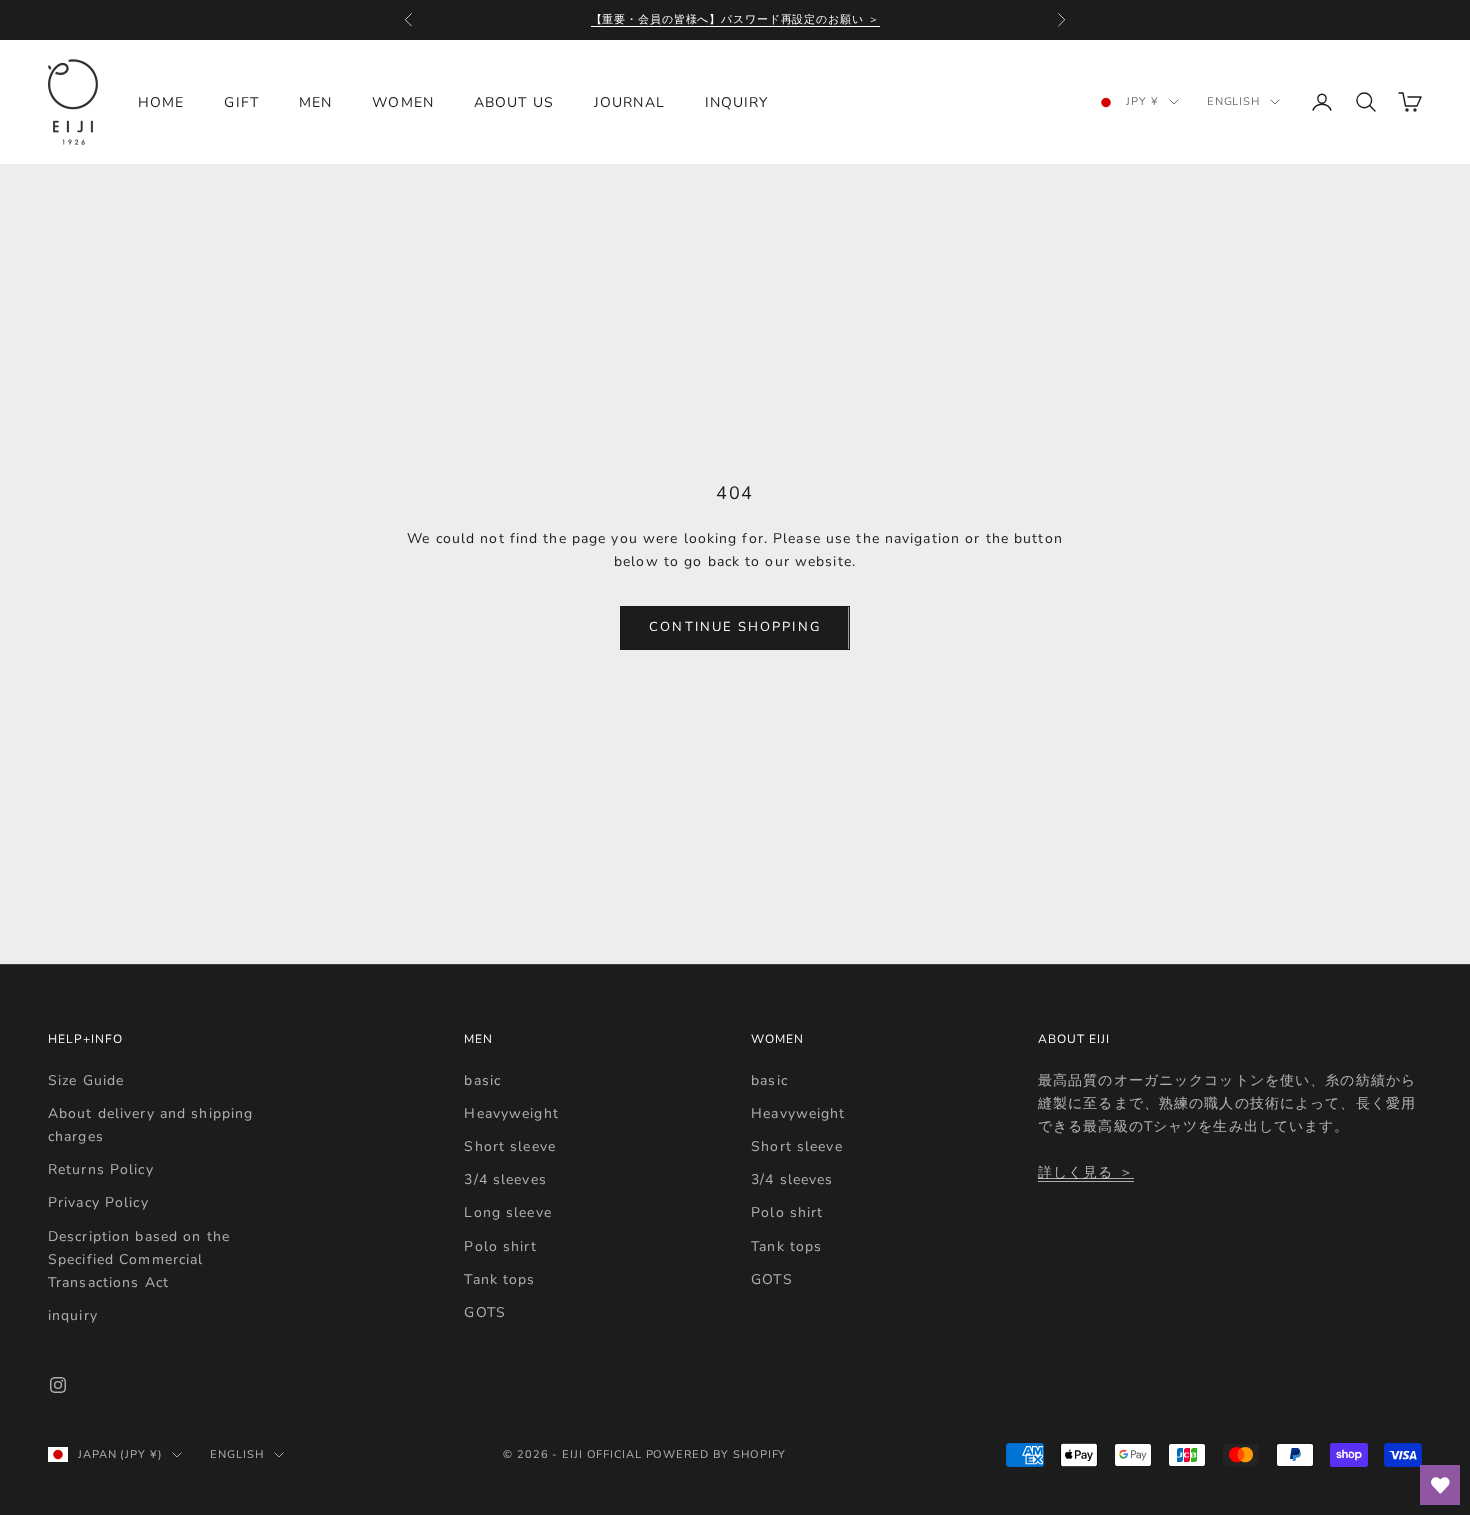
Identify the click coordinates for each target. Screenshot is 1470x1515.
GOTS (484, 1312)
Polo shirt (500, 1246)
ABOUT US (514, 102)
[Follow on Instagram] (58, 1385)
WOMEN (403, 102)
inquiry (73, 1315)
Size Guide (86, 1080)
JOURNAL (629, 102)
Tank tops (499, 1279)
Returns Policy (101, 1169)
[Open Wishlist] (1440, 1485)
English (1233, 101)
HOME (161, 102)
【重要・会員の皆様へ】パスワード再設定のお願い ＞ (735, 19)
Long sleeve (507, 1212)
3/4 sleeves (505, 1179)
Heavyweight (511, 1113)
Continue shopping (734, 627)
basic (482, 1080)
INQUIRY (737, 102)
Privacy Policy (98, 1202)
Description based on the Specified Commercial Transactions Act (139, 1259)
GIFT (241, 102)
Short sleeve (509, 1146)
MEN (315, 102)
